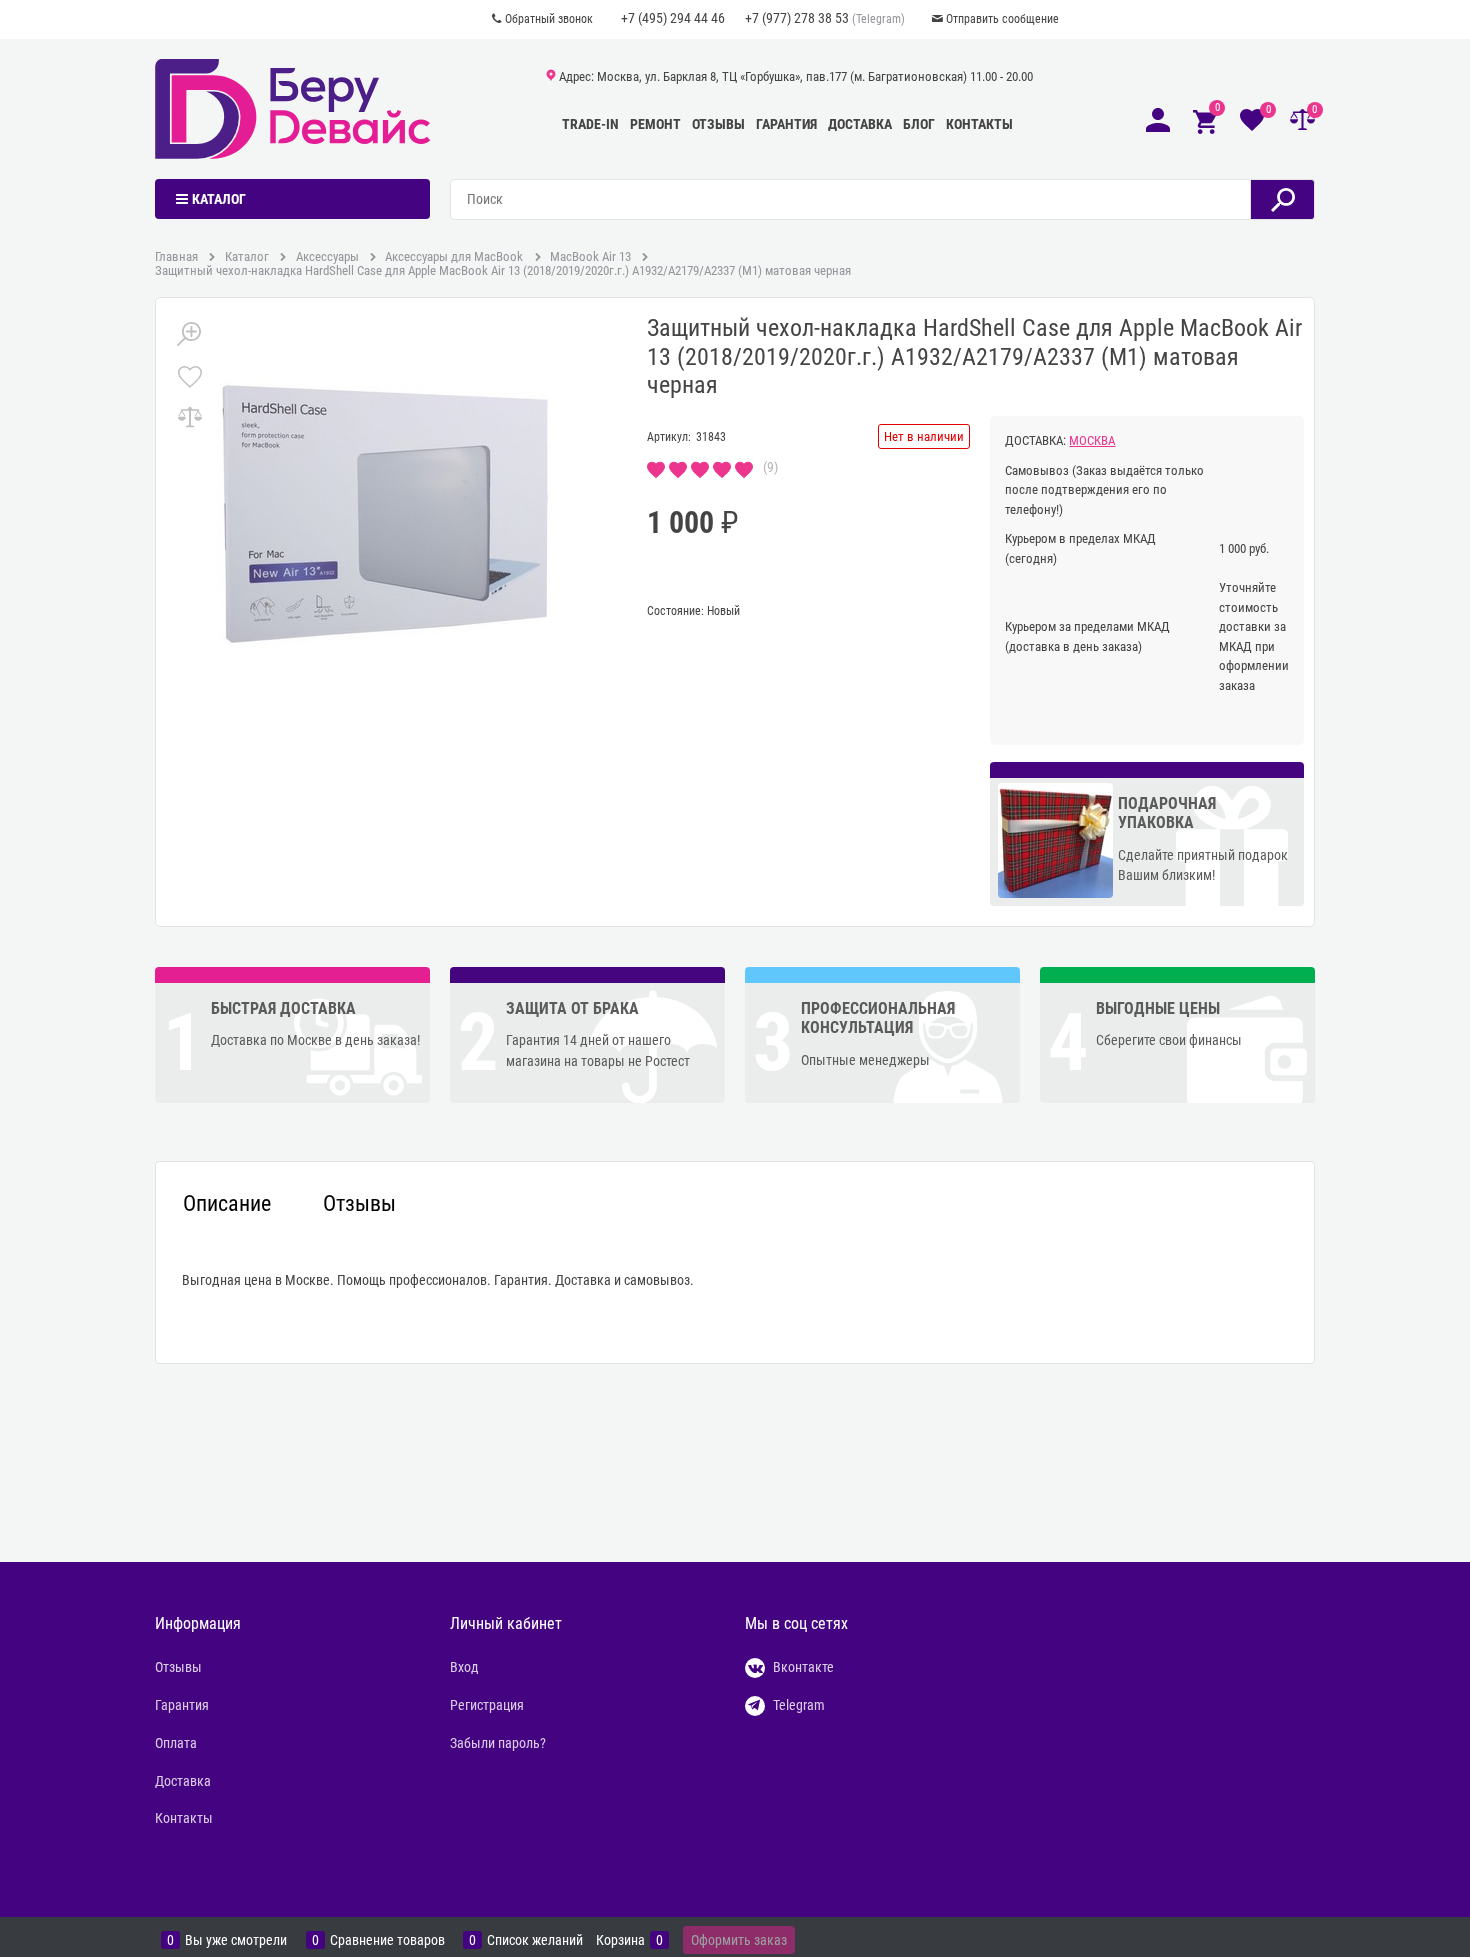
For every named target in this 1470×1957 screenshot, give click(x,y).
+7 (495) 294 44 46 (673, 18)
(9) (770, 467)
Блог (919, 124)
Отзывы (718, 124)
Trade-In (590, 124)
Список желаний (535, 1940)
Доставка (860, 124)
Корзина (620, 1940)
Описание (227, 1204)
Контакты (979, 124)
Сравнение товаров (387, 1940)
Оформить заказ (739, 1940)
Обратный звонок (549, 19)
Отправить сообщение (1002, 19)
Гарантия (786, 124)
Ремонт (655, 124)
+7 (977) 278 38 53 (797, 18)
